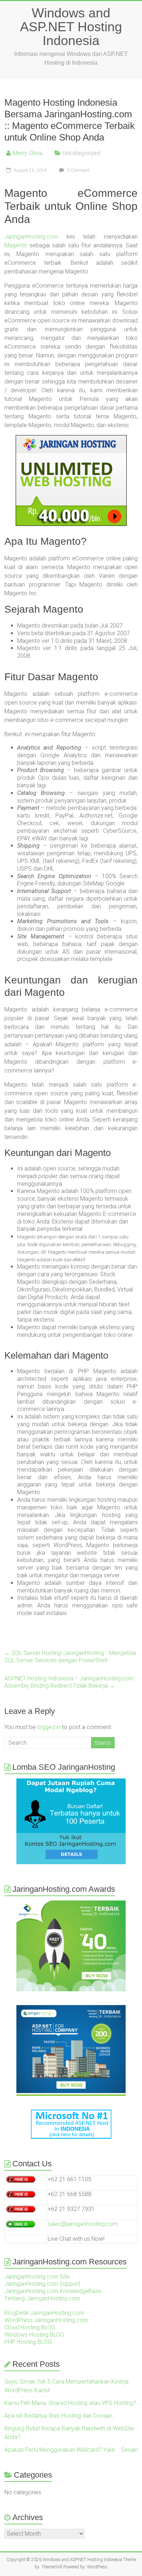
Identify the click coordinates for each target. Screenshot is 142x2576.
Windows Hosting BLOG (34, 2335)
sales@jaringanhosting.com (83, 2224)
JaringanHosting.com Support (42, 2284)
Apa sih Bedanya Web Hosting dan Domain (58, 2416)
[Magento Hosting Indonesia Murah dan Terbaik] (71, 480)
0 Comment (78, 170)
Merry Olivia (27, 153)
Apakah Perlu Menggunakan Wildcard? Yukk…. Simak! (71, 2450)
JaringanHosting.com (31, 237)
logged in (49, 1727)
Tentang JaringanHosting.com (42, 2298)
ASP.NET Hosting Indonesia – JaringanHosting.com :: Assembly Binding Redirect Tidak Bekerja (71, 1682)
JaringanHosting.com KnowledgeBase (53, 2291)
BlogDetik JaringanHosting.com (44, 2313)
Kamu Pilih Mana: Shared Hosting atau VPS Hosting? (70, 2403)
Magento (16, 245)
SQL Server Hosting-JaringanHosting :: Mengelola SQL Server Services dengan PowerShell (70, 1657)
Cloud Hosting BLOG (30, 2327)
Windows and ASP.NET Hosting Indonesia (71, 27)
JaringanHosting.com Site (37, 2277)
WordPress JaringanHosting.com (46, 2320)
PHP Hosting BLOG (28, 2342)
